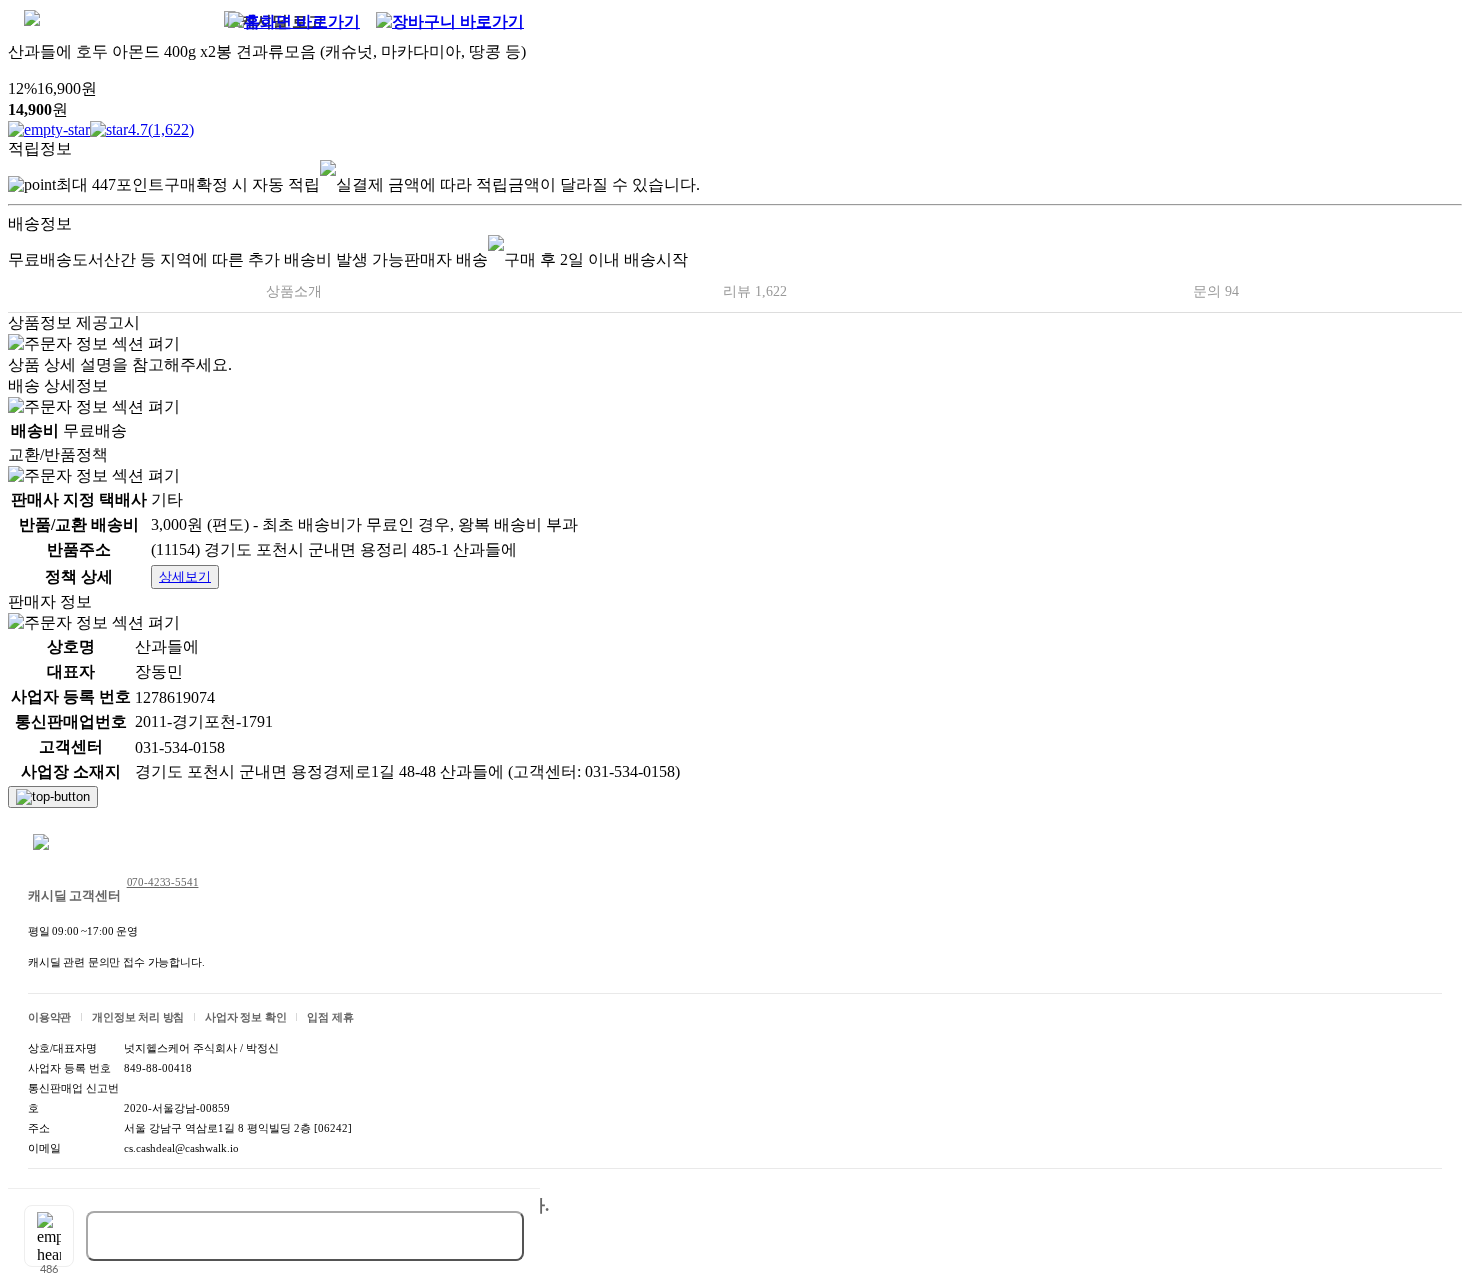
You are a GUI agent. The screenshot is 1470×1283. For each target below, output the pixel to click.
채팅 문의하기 (94, 844)
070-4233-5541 (163, 882)
